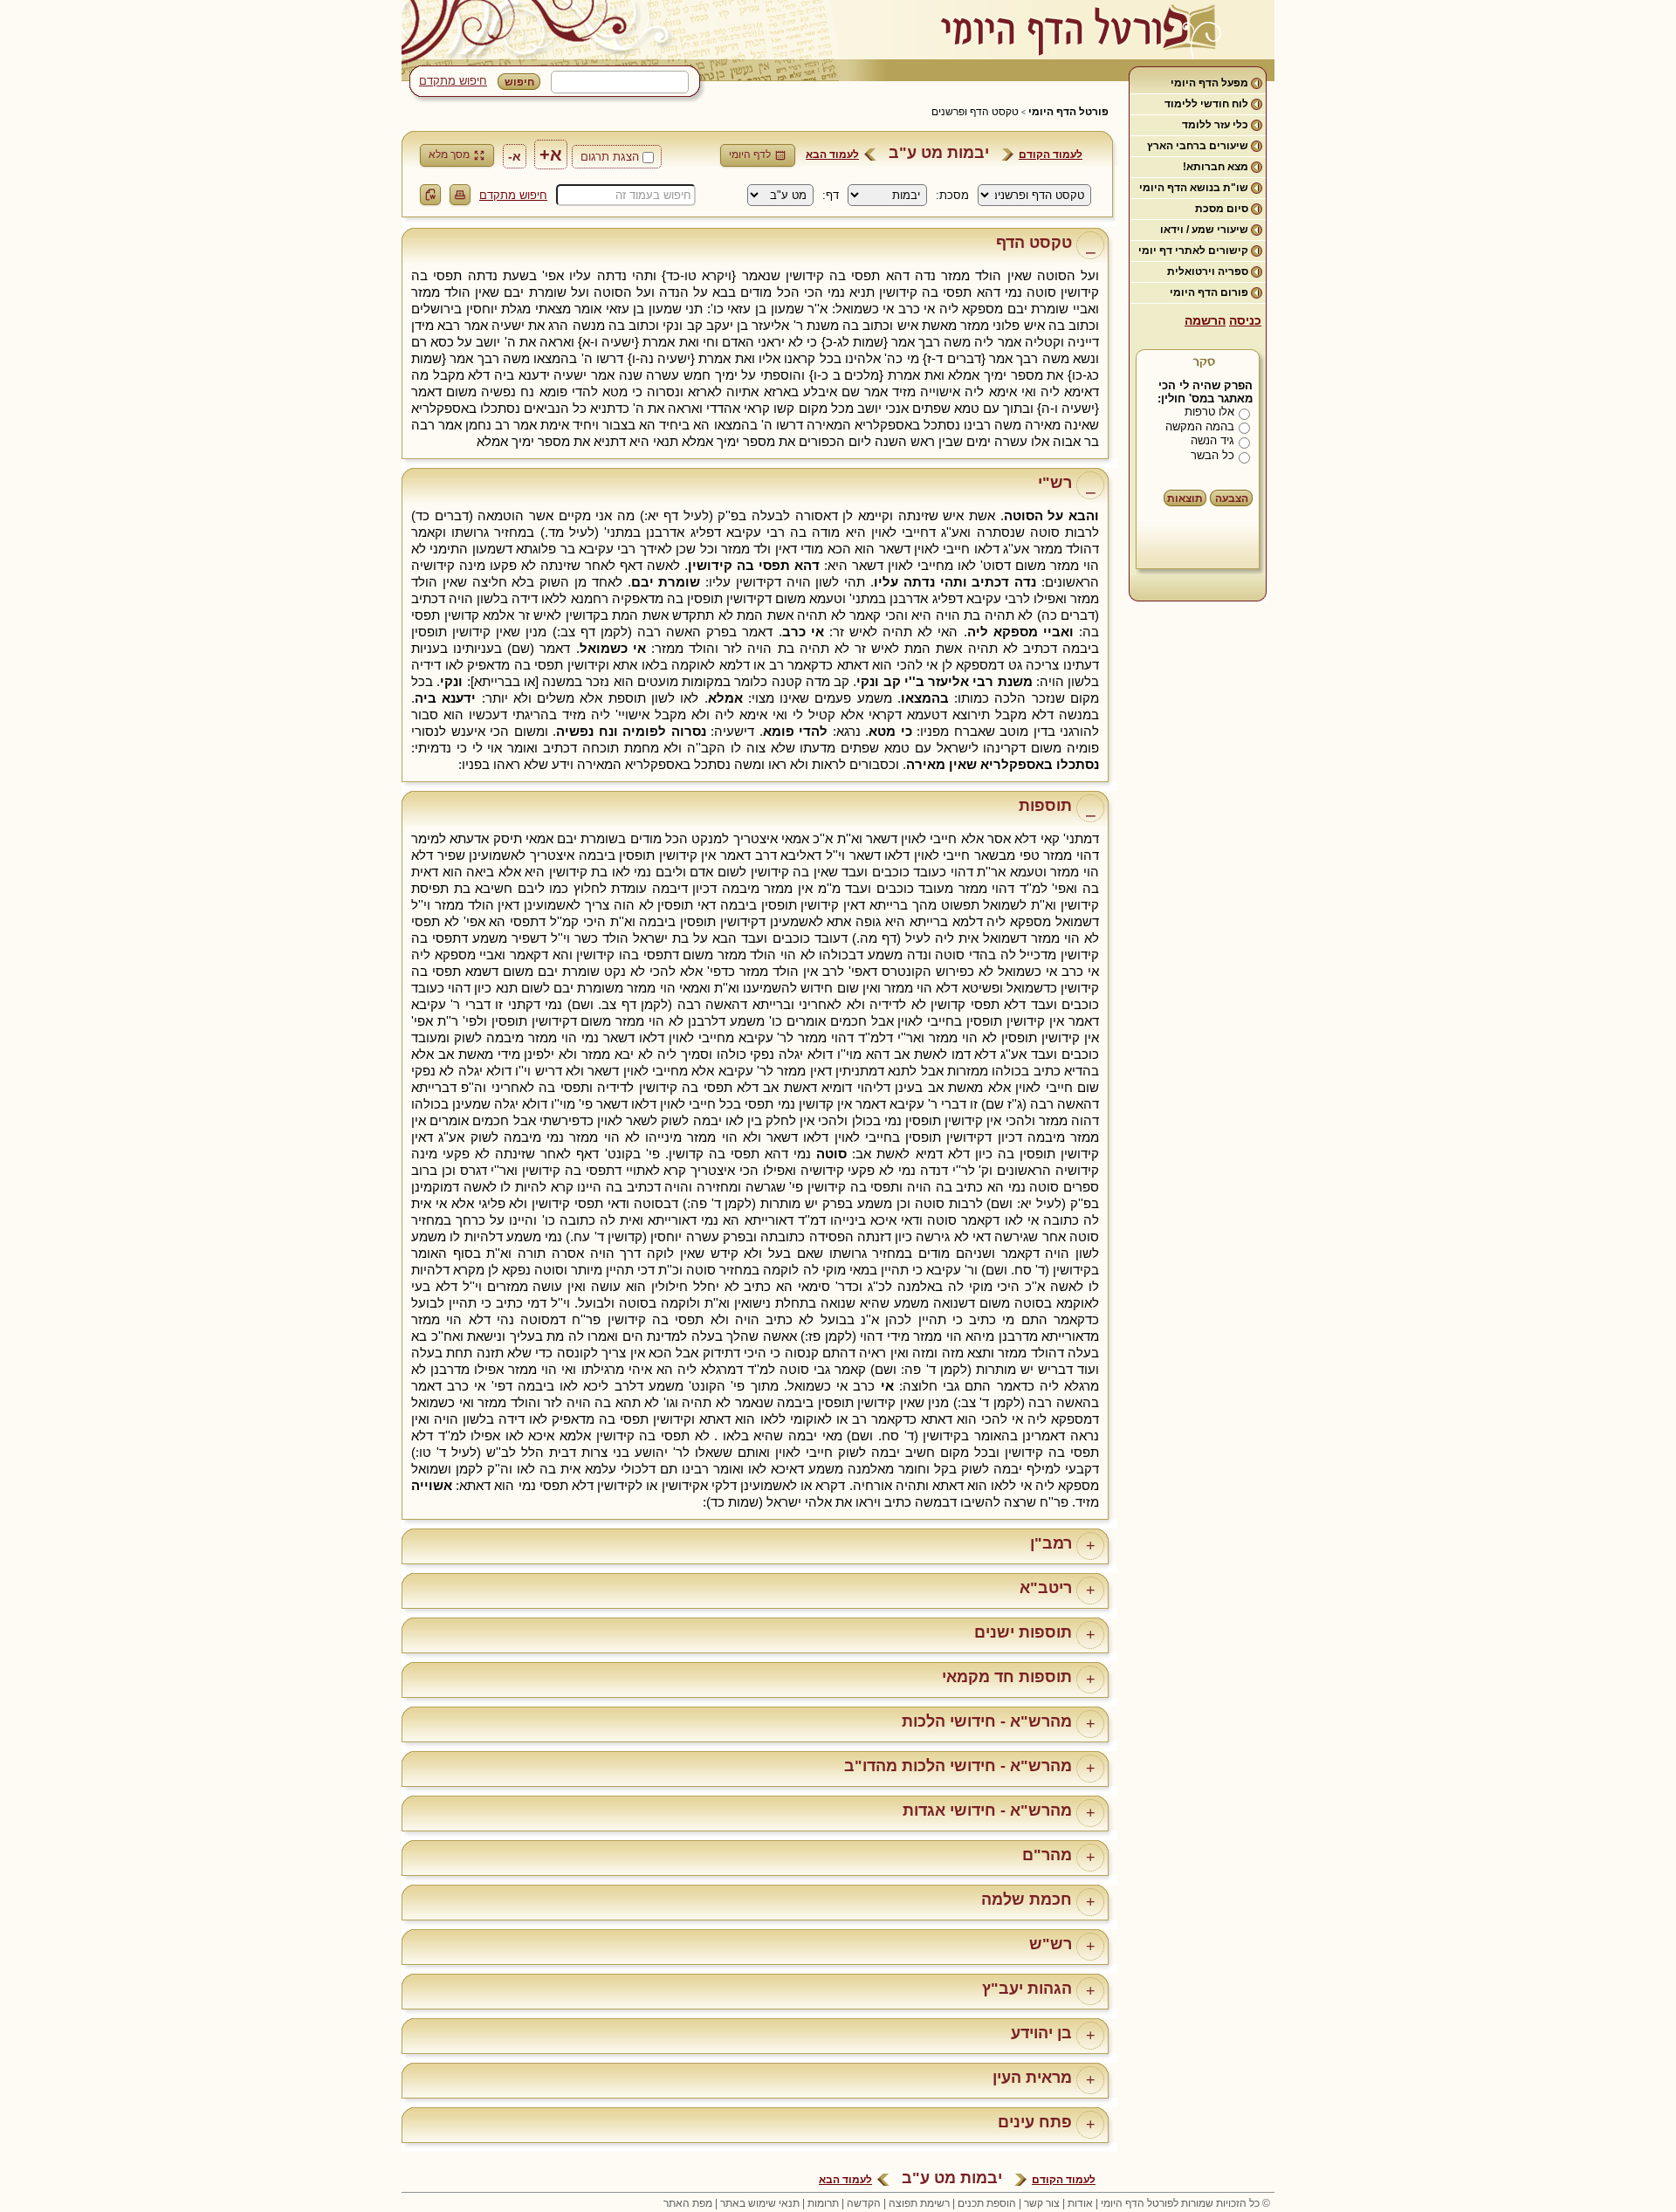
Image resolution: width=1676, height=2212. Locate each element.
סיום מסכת (1222, 209)
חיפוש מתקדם (453, 81)
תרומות (823, 2203)
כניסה (1245, 320)
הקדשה (864, 2203)
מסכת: (952, 195)
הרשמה (1205, 320)
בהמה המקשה (1200, 426)
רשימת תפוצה (919, 2203)
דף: (831, 195)
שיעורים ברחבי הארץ (1198, 146)
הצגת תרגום (610, 157)
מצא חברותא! (1216, 167)
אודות (1080, 2203)
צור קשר (1042, 2203)
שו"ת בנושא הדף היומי (1194, 188)
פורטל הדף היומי (1068, 112)
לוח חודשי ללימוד (1206, 104)
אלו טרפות (1209, 412)
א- (515, 156)
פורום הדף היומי (1209, 292)
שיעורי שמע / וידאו (1204, 230)
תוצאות (1185, 498)
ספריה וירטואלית (1208, 271)
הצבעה (1232, 498)
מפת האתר (688, 2203)
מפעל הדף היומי (1209, 83)
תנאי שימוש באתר (760, 2203)
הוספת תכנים (987, 2203)
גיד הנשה (1212, 440)
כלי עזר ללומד (1215, 125)
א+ (551, 155)
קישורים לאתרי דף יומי (1193, 251)
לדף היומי (750, 155)
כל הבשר (1212, 455)
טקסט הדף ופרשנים (975, 112)
